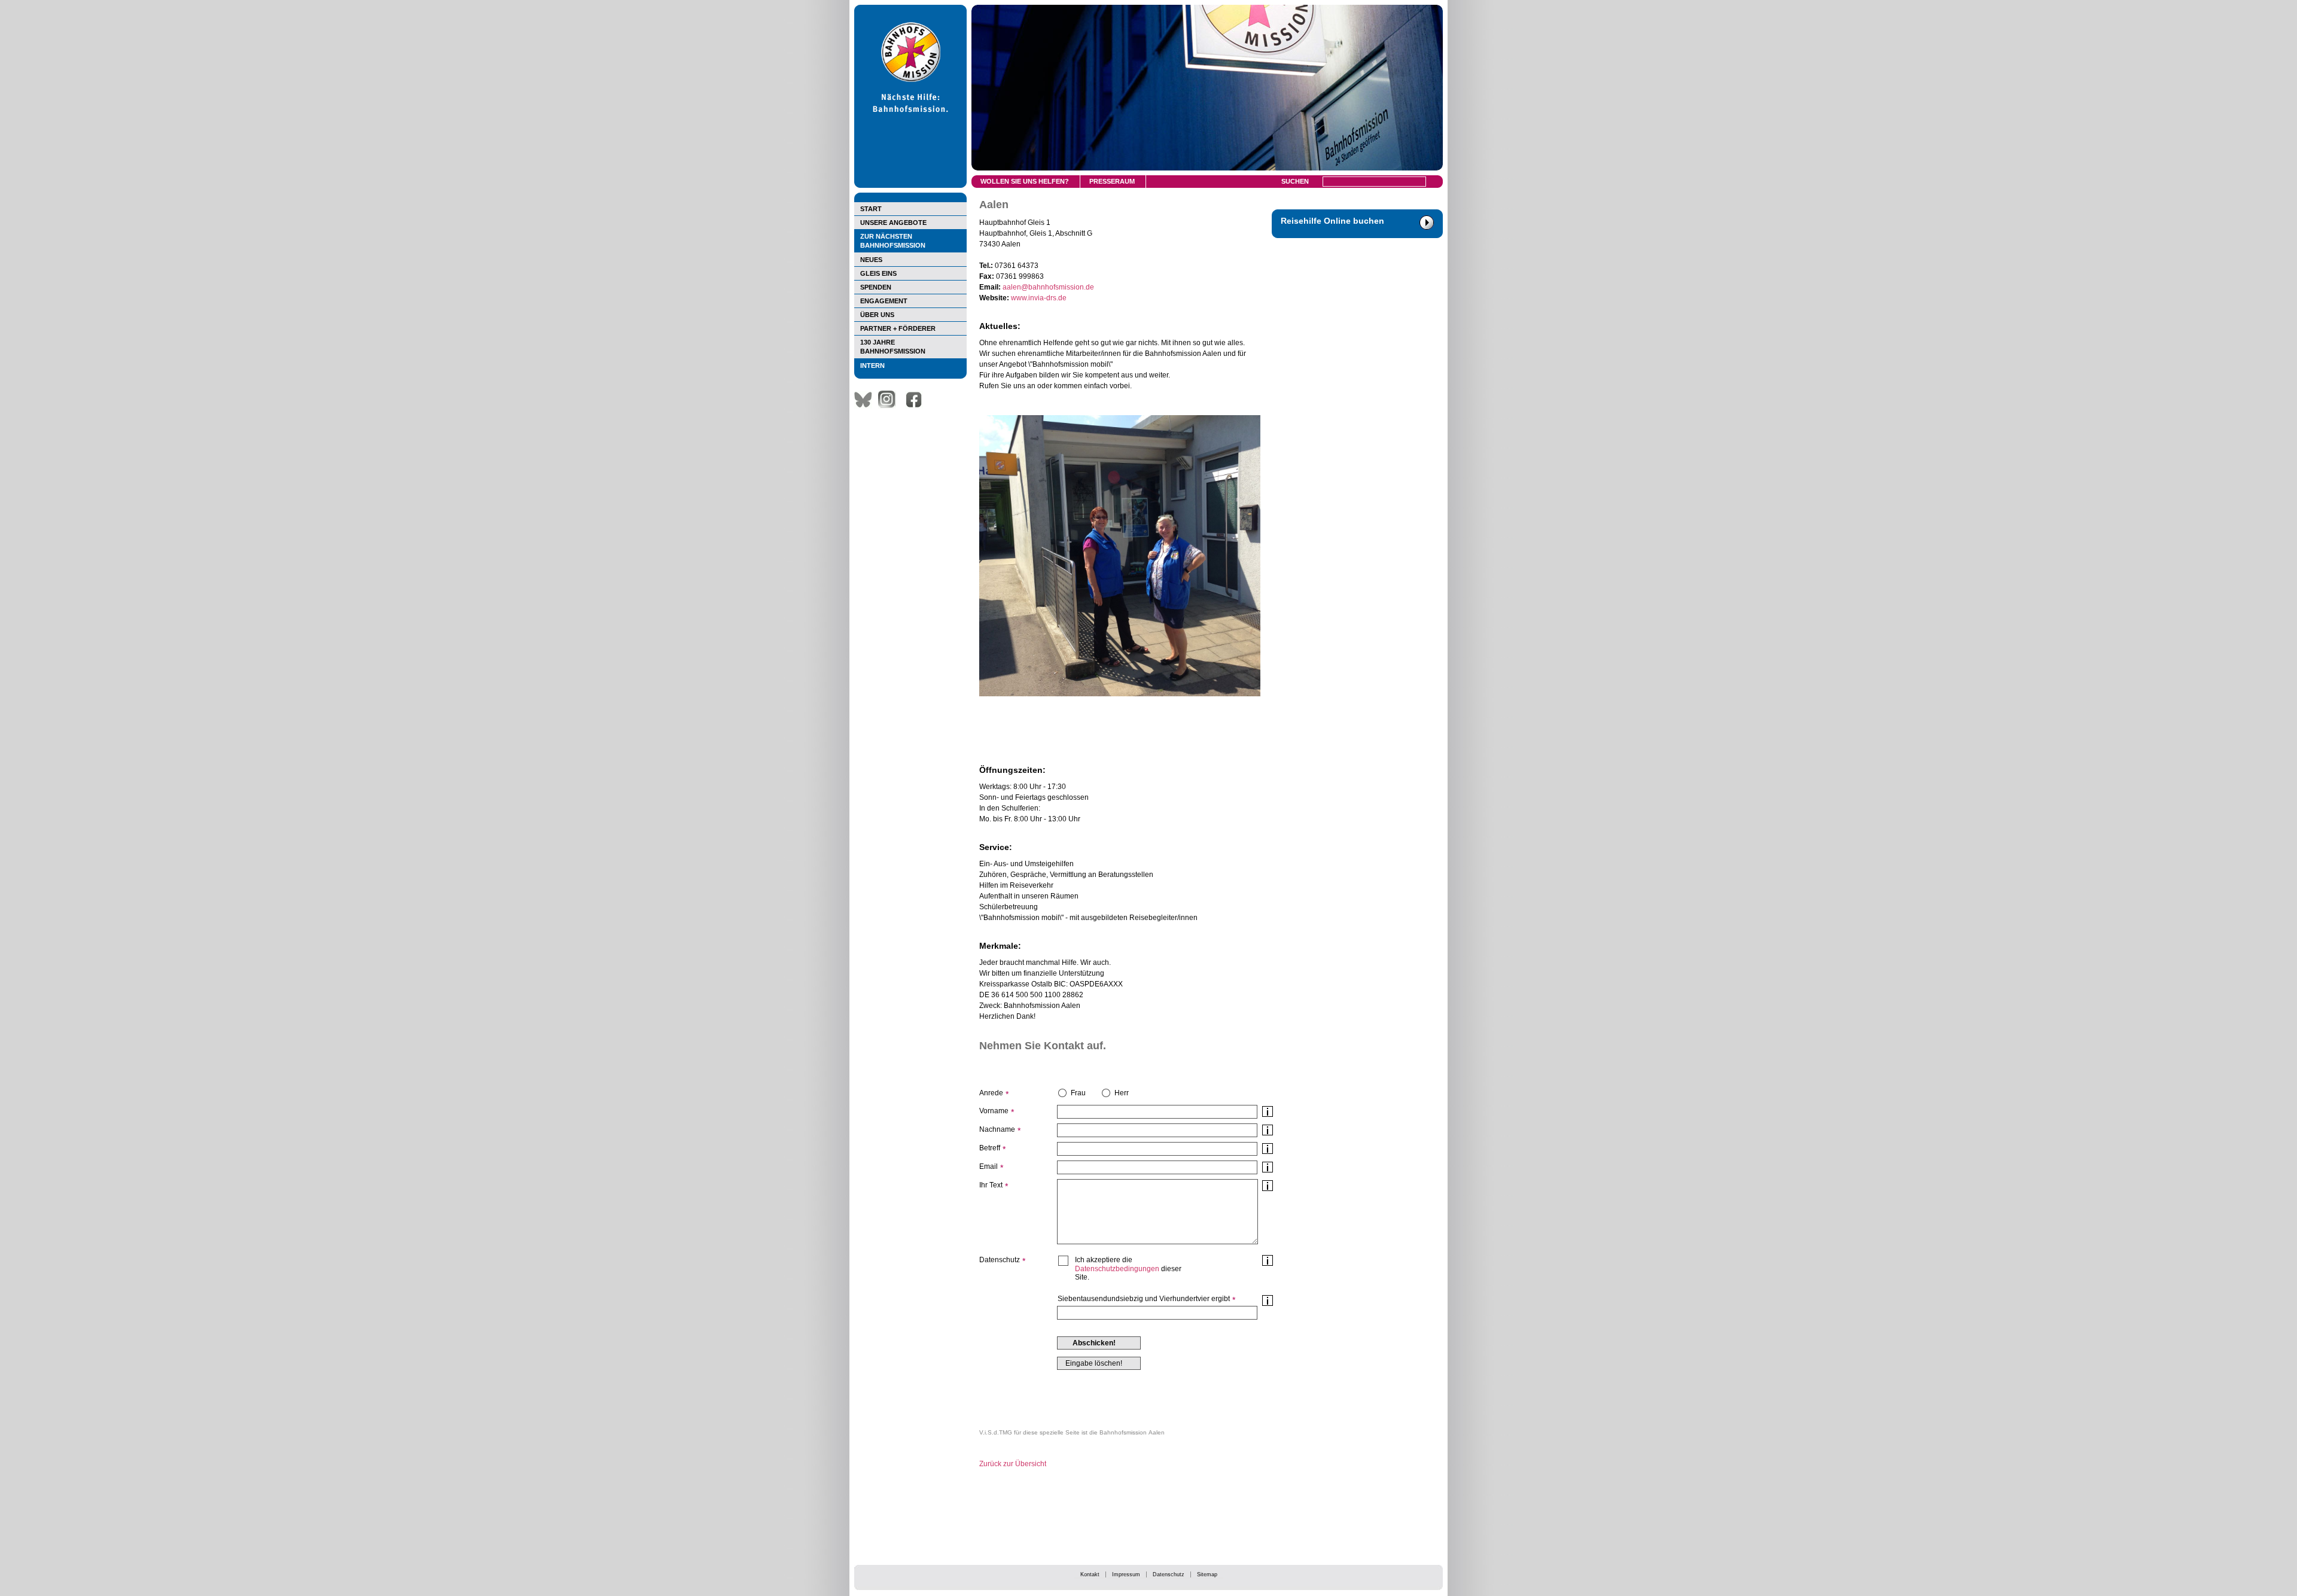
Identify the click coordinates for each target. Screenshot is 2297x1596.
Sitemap (1207, 1574)
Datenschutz (1169, 1574)
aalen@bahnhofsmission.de (1048, 287)
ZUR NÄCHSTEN (893, 241)
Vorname (994, 1111)
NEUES (871, 260)
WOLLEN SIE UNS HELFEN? (1025, 181)
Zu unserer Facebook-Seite (917, 400)
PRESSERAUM (1112, 181)
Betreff (990, 1148)
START (871, 209)
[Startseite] (910, 185)
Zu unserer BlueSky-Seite (866, 400)
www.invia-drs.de (1039, 298)
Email (988, 1166)
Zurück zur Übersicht (1013, 1464)
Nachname (997, 1129)
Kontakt (1090, 1574)
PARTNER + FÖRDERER (898, 328)
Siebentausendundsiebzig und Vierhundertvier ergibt (1144, 1299)
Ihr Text (991, 1185)
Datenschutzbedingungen (1117, 1269)
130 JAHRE (893, 347)
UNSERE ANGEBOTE (893, 223)
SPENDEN (876, 287)
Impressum (1126, 1574)
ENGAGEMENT (884, 301)
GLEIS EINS (878, 273)
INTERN (872, 366)
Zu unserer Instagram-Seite (890, 400)
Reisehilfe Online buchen (1332, 221)
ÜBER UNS (877, 315)
